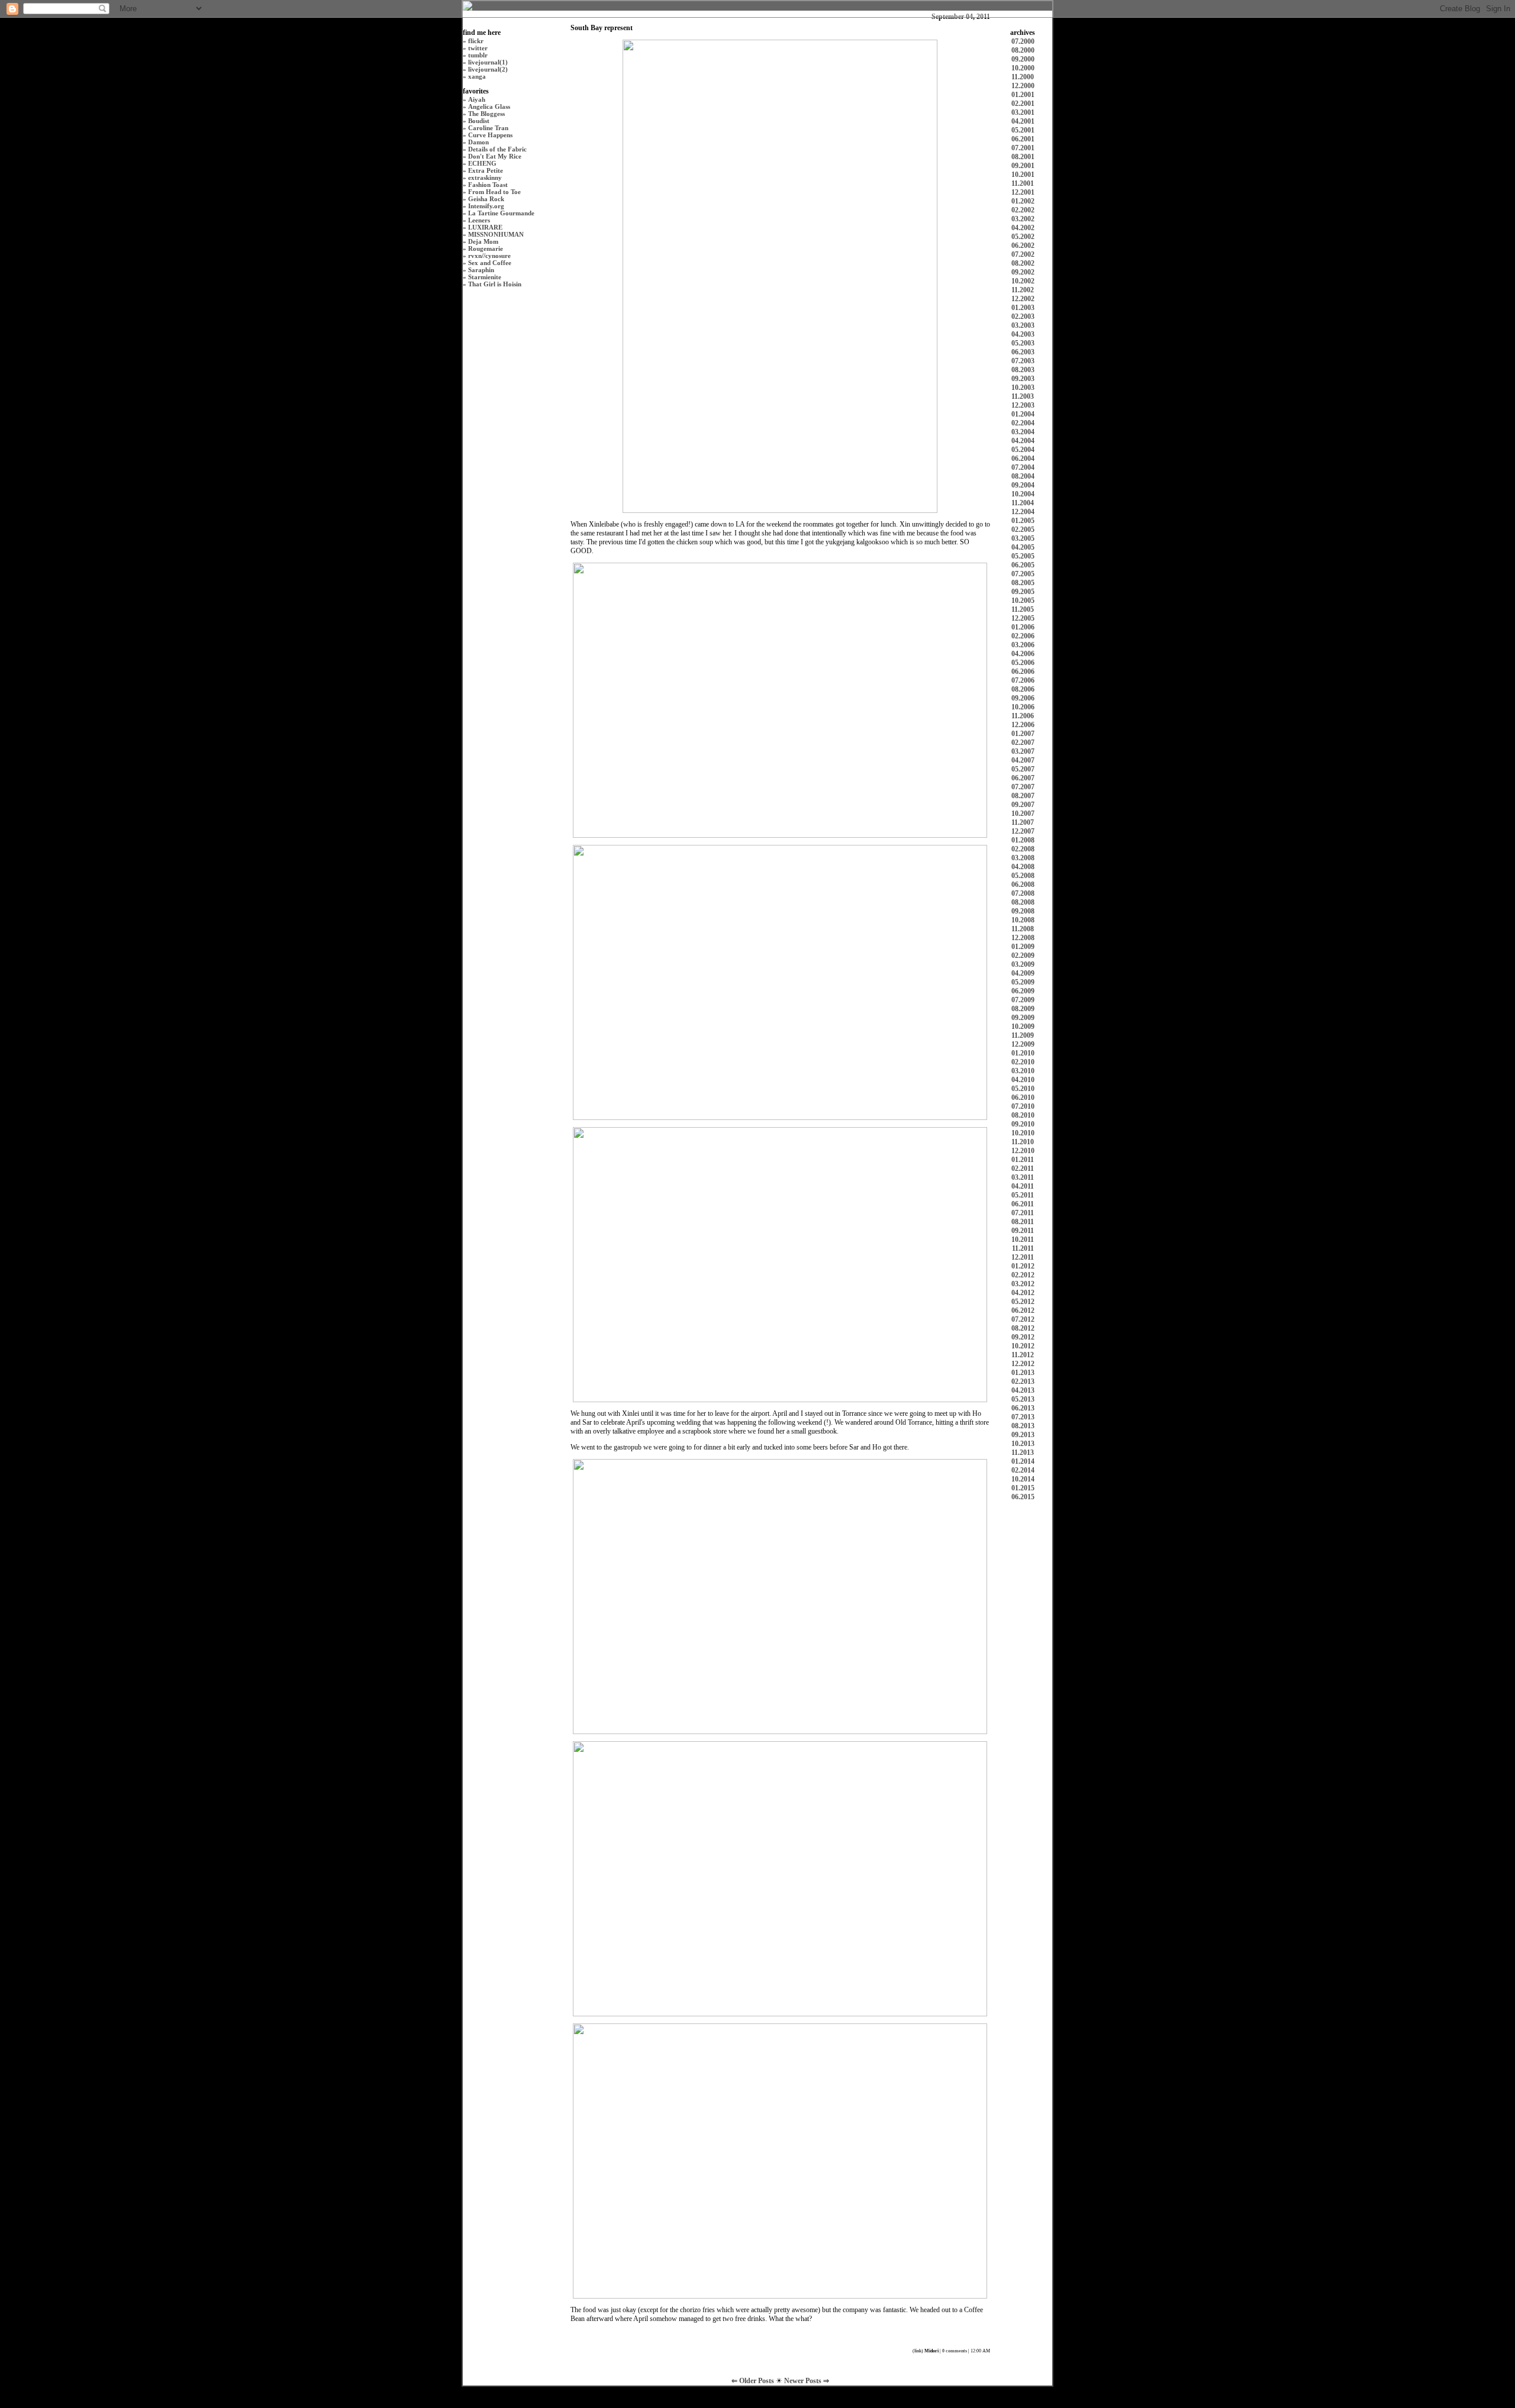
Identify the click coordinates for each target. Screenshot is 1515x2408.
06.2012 (1023, 1310)
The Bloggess (486, 114)
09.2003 (1023, 379)
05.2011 (1023, 1195)
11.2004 (1023, 503)
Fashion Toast (488, 185)
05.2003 (1023, 343)
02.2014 (1023, 1470)
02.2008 (1023, 849)
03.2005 (1023, 538)
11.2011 (1023, 1248)
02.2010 (1023, 1062)
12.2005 (1023, 618)
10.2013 (1023, 1444)
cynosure (498, 256)
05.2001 (1023, 130)
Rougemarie (486, 248)
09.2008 (1023, 911)
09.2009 (1023, 1018)
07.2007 (1023, 787)
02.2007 (1023, 743)
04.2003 (1023, 334)
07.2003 (1023, 361)
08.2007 (1023, 796)
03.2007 (1023, 751)
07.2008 (1023, 893)
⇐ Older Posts (754, 2381)
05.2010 (1023, 1089)
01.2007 (1023, 734)
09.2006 (1023, 698)
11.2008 (1023, 929)
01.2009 (1023, 947)
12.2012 (1023, 1364)
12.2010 (1023, 1151)
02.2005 (1023, 530)
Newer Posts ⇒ (807, 2381)
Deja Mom (483, 241)
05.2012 (1023, 1302)
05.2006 (1023, 663)
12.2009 (1023, 1044)
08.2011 (1023, 1222)
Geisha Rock (486, 199)
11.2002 (1023, 290)
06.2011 (1023, 1204)
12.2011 (1023, 1257)
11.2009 (1023, 1035)
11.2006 (1023, 716)
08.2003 (1023, 370)
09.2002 (1023, 272)
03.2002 (1023, 219)
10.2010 (1023, 1133)
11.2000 (1023, 77)
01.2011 (1023, 1160)
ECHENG (482, 163)
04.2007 (1023, 760)
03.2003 (1023, 325)
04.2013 (1023, 1390)
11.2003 (1023, 396)
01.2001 (1023, 95)
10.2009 (1023, 1027)
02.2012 (1023, 1275)
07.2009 (1023, 1000)
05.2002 (1023, 237)
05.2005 (1023, 556)
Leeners (479, 220)
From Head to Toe (494, 192)
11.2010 (1023, 1142)
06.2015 (1023, 1497)
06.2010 (1023, 1098)
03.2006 (1023, 645)
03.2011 (1023, 1177)
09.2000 (1023, 59)
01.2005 (1023, 521)
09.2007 (1023, 805)
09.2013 (1023, 1435)
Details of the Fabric (497, 149)
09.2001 (1023, 166)
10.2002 (1023, 281)
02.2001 (1023, 104)
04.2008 (1023, 867)
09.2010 (1023, 1124)
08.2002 (1023, 263)
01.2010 (1023, 1053)
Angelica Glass (489, 106)
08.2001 (1023, 157)
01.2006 (1023, 627)
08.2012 (1023, 1328)
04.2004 (1023, 441)
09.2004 (1023, 485)
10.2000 (1023, 68)
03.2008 (1023, 858)
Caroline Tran (488, 128)
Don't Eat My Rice (495, 156)
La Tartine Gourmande (501, 213)
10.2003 (1023, 388)
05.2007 (1023, 769)
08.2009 (1023, 1009)
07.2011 (1023, 1213)
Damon (478, 142)
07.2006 (1023, 680)
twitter (478, 48)
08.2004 (1023, 476)
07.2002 (1023, 254)
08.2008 (1023, 902)
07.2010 (1023, 1106)
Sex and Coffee (490, 263)
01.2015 (1023, 1488)
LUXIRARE (485, 227)
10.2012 (1023, 1346)
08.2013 (1023, 1426)
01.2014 (1023, 1461)
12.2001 (1023, 192)
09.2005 (1023, 592)
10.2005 (1023, 601)
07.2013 (1023, 1417)
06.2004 (1023, 459)
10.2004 (1023, 494)
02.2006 (1023, 636)
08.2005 (1023, 583)
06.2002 (1023, 246)
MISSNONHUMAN (496, 234)
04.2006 (1023, 654)
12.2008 (1023, 938)
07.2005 (1023, 574)
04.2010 (1023, 1080)
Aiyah (477, 99)
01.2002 (1023, 201)
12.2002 (1023, 299)
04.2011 (1023, 1186)
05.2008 (1023, 876)
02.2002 (1023, 210)
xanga (477, 76)
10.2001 (1023, 175)
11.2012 (1023, 1355)
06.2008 (1023, 885)
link (918, 2351)
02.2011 (1023, 1169)
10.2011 (1023, 1239)
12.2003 (1023, 405)
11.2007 (1023, 822)
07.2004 (1023, 467)
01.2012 (1023, 1266)
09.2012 (1023, 1337)
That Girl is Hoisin (495, 284)
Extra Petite (486, 170)
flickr (476, 41)
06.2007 (1023, 778)
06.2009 (1023, 991)
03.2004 (1023, 432)
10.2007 (1023, 814)
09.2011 (1023, 1231)
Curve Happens (490, 135)
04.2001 (1023, 121)
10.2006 (1023, 707)
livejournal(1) (488, 62)
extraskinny (485, 177)
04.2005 (1023, 547)
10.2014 (1023, 1479)
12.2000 (1023, 86)
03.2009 (1023, 964)
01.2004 (1023, 414)
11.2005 (1023, 609)
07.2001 (1023, 148)
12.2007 (1023, 831)
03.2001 (1023, 112)
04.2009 (1023, 973)
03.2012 (1023, 1284)
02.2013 (1023, 1381)
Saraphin (481, 270)
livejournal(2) (488, 69)
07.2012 (1023, 1319)
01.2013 (1023, 1373)
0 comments (955, 2351)
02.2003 (1023, 317)
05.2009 (1023, 982)
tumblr (478, 55)
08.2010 (1023, 1115)
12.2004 (1023, 512)
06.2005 (1023, 565)
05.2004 (1023, 450)
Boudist (479, 121)
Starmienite (485, 277)
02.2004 (1023, 423)
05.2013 (1023, 1399)
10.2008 (1023, 920)
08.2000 (1023, 50)
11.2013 (1023, 1452)
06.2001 (1023, 139)
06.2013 (1023, 1408)
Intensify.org (486, 206)
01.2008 (1023, 840)
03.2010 (1023, 1071)
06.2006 (1023, 672)
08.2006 (1023, 689)
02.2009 (1023, 956)
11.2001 (1023, 183)
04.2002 (1023, 228)
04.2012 (1023, 1293)
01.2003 (1023, 308)
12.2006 (1023, 725)
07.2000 (1023, 41)
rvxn (475, 256)
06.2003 (1023, 352)
